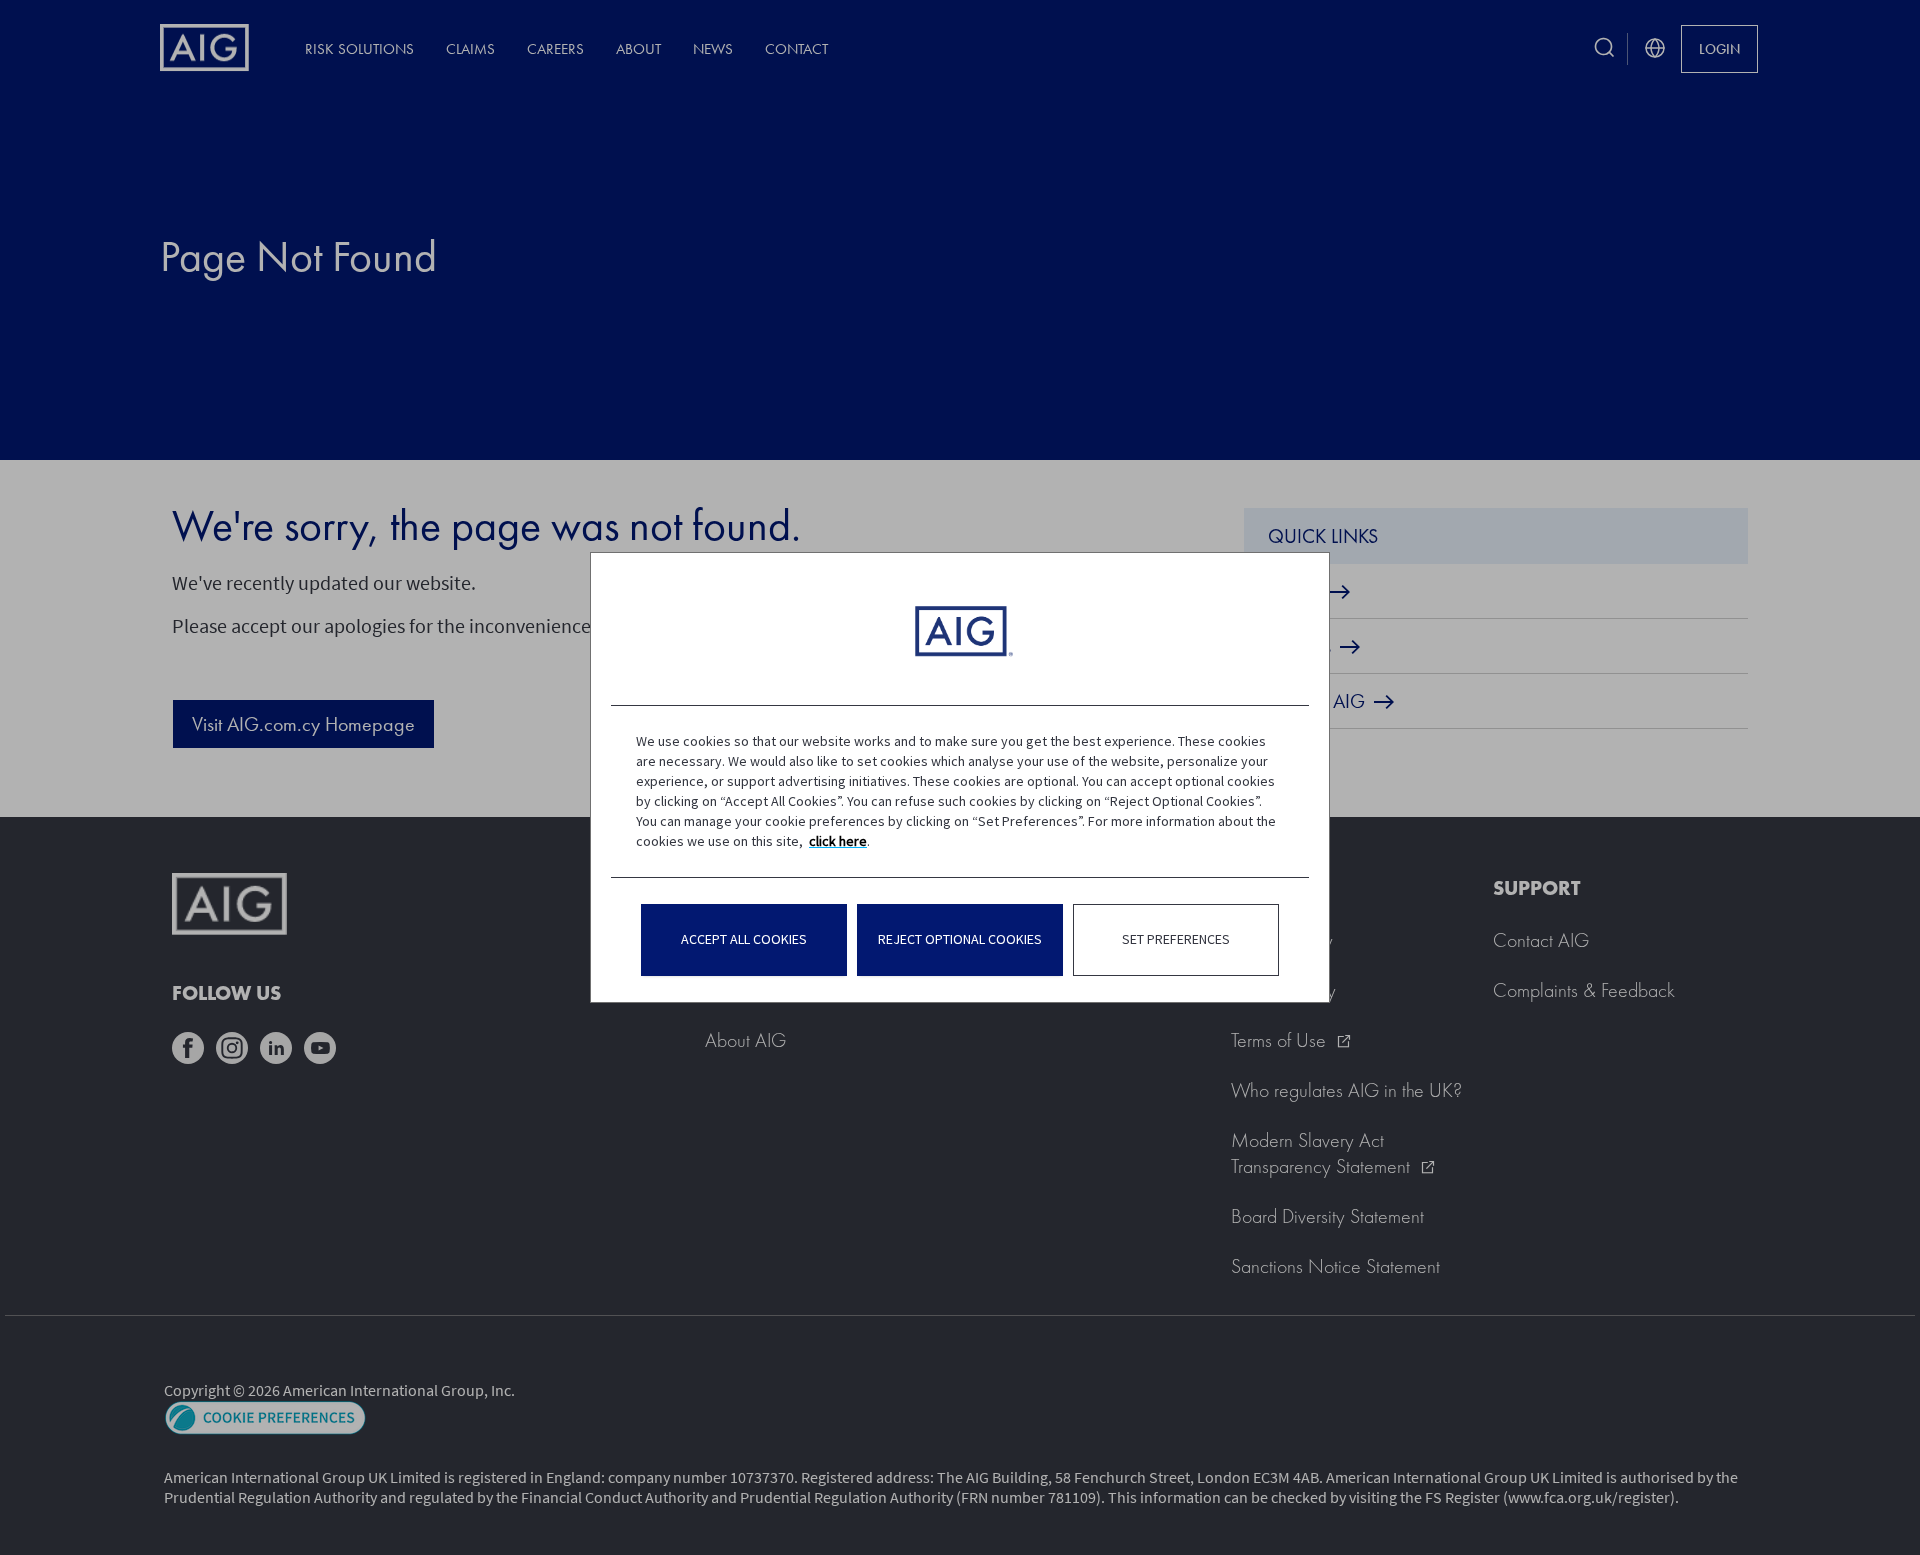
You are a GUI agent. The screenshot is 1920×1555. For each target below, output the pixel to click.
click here (838, 841)
